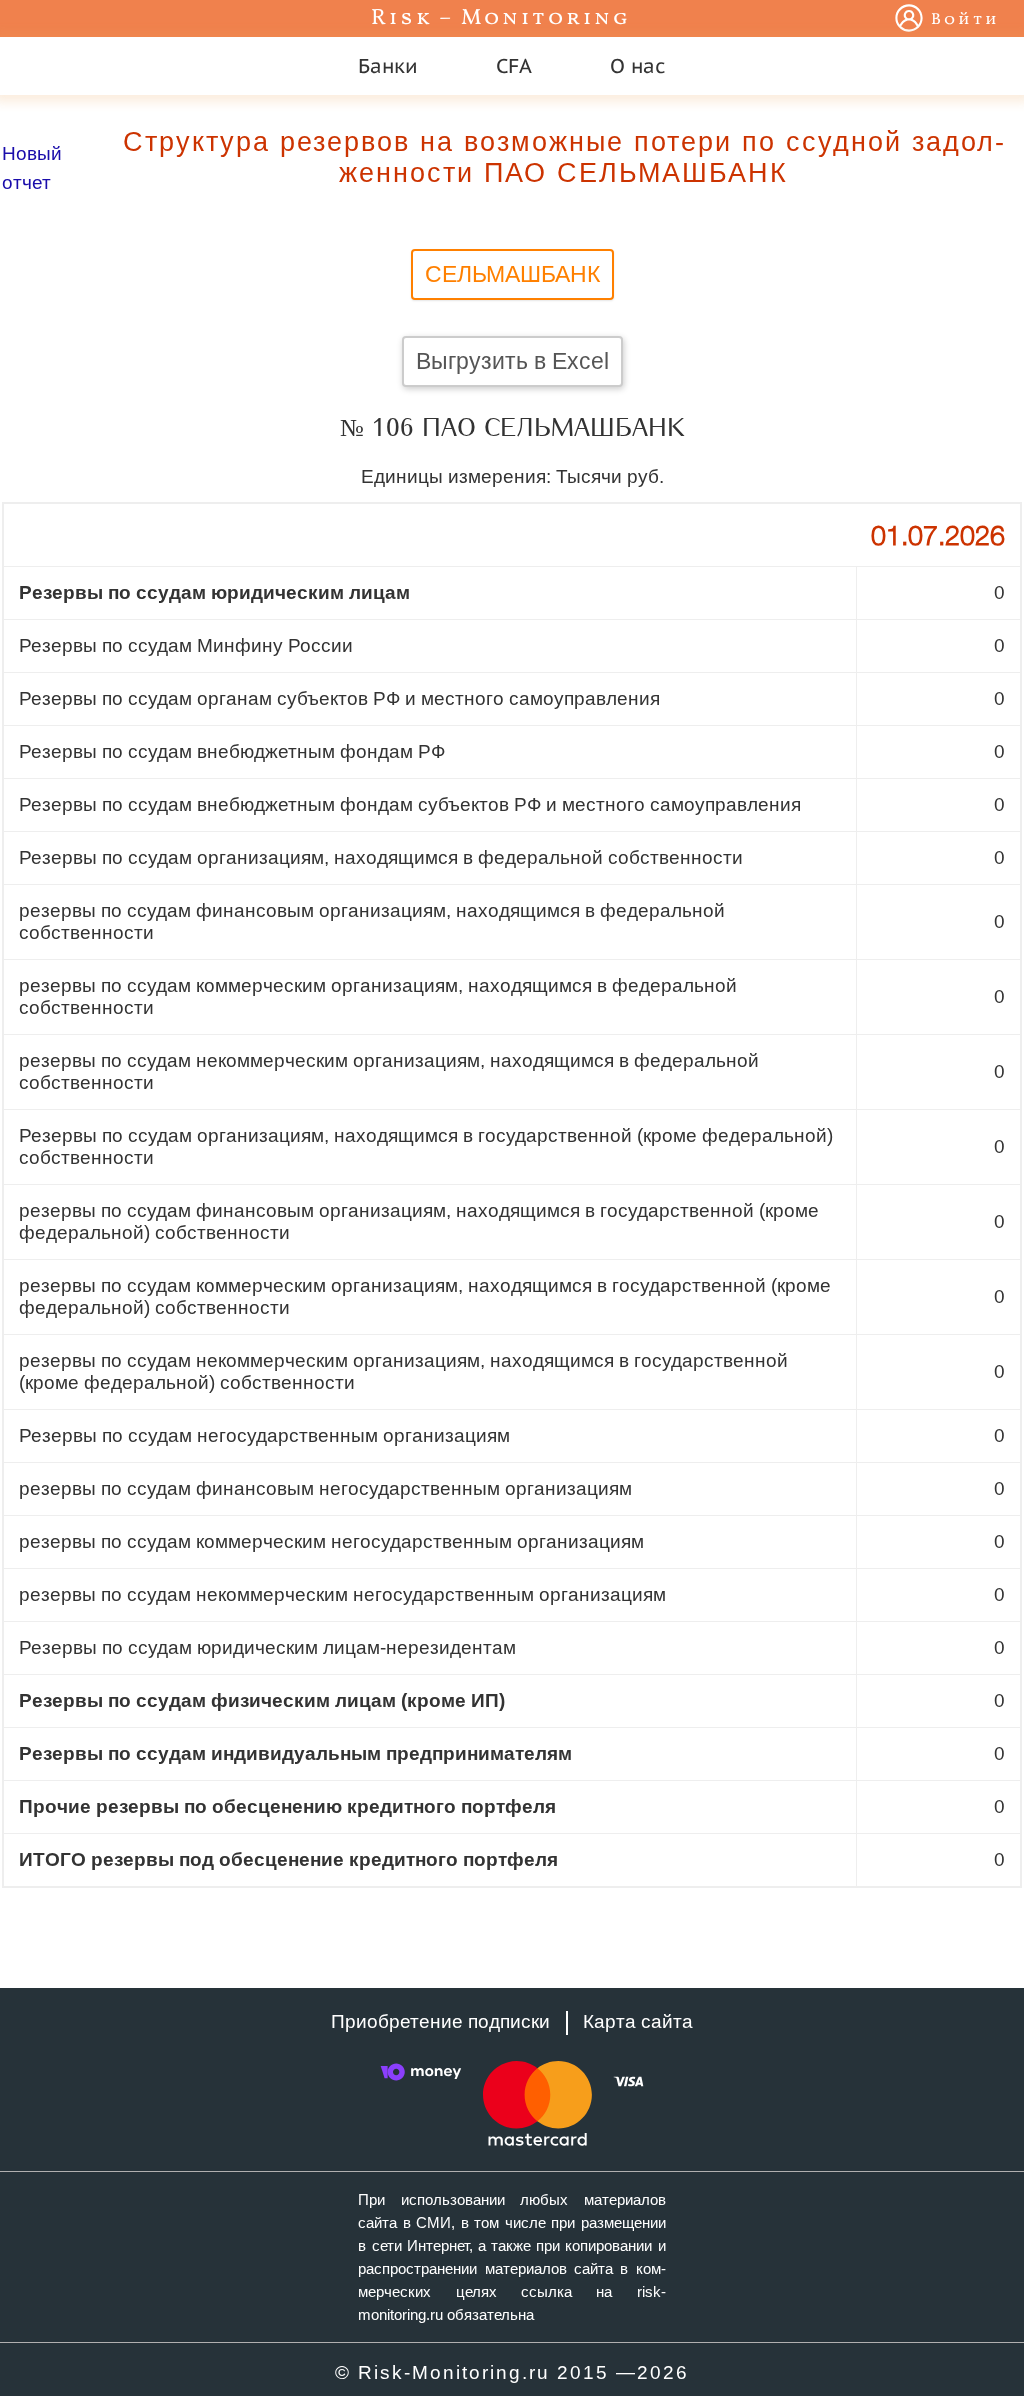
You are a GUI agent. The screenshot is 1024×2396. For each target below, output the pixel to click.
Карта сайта (638, 2021)
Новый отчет (32, 168)
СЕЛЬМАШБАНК (512, 274)
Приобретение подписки (440, 2021)
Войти (965, 20)
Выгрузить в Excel (512, 361)
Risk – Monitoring (501, 18)
